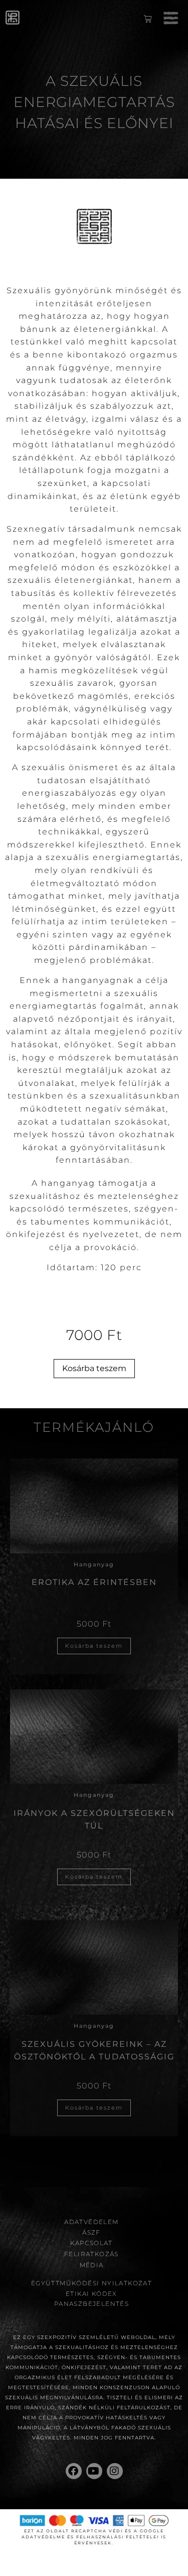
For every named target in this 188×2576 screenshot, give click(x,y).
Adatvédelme (43, 2537)
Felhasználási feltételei (118, 2537)
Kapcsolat (91, 2243)
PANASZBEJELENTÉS (91, 2304)
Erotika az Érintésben (94, 1582)
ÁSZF (91, 2232)
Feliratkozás (91, 2254)
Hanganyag (94, 1564)
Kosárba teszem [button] (94, 1646)
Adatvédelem (91, 2222)
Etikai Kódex (91, 2294)
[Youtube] (94, 2471)
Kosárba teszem (94, 1368)
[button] (170, 20)
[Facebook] (74, 2471)
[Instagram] (115, 2471)
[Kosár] (148, 21)
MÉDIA (92, 2265)
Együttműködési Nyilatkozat (91, 2283)
